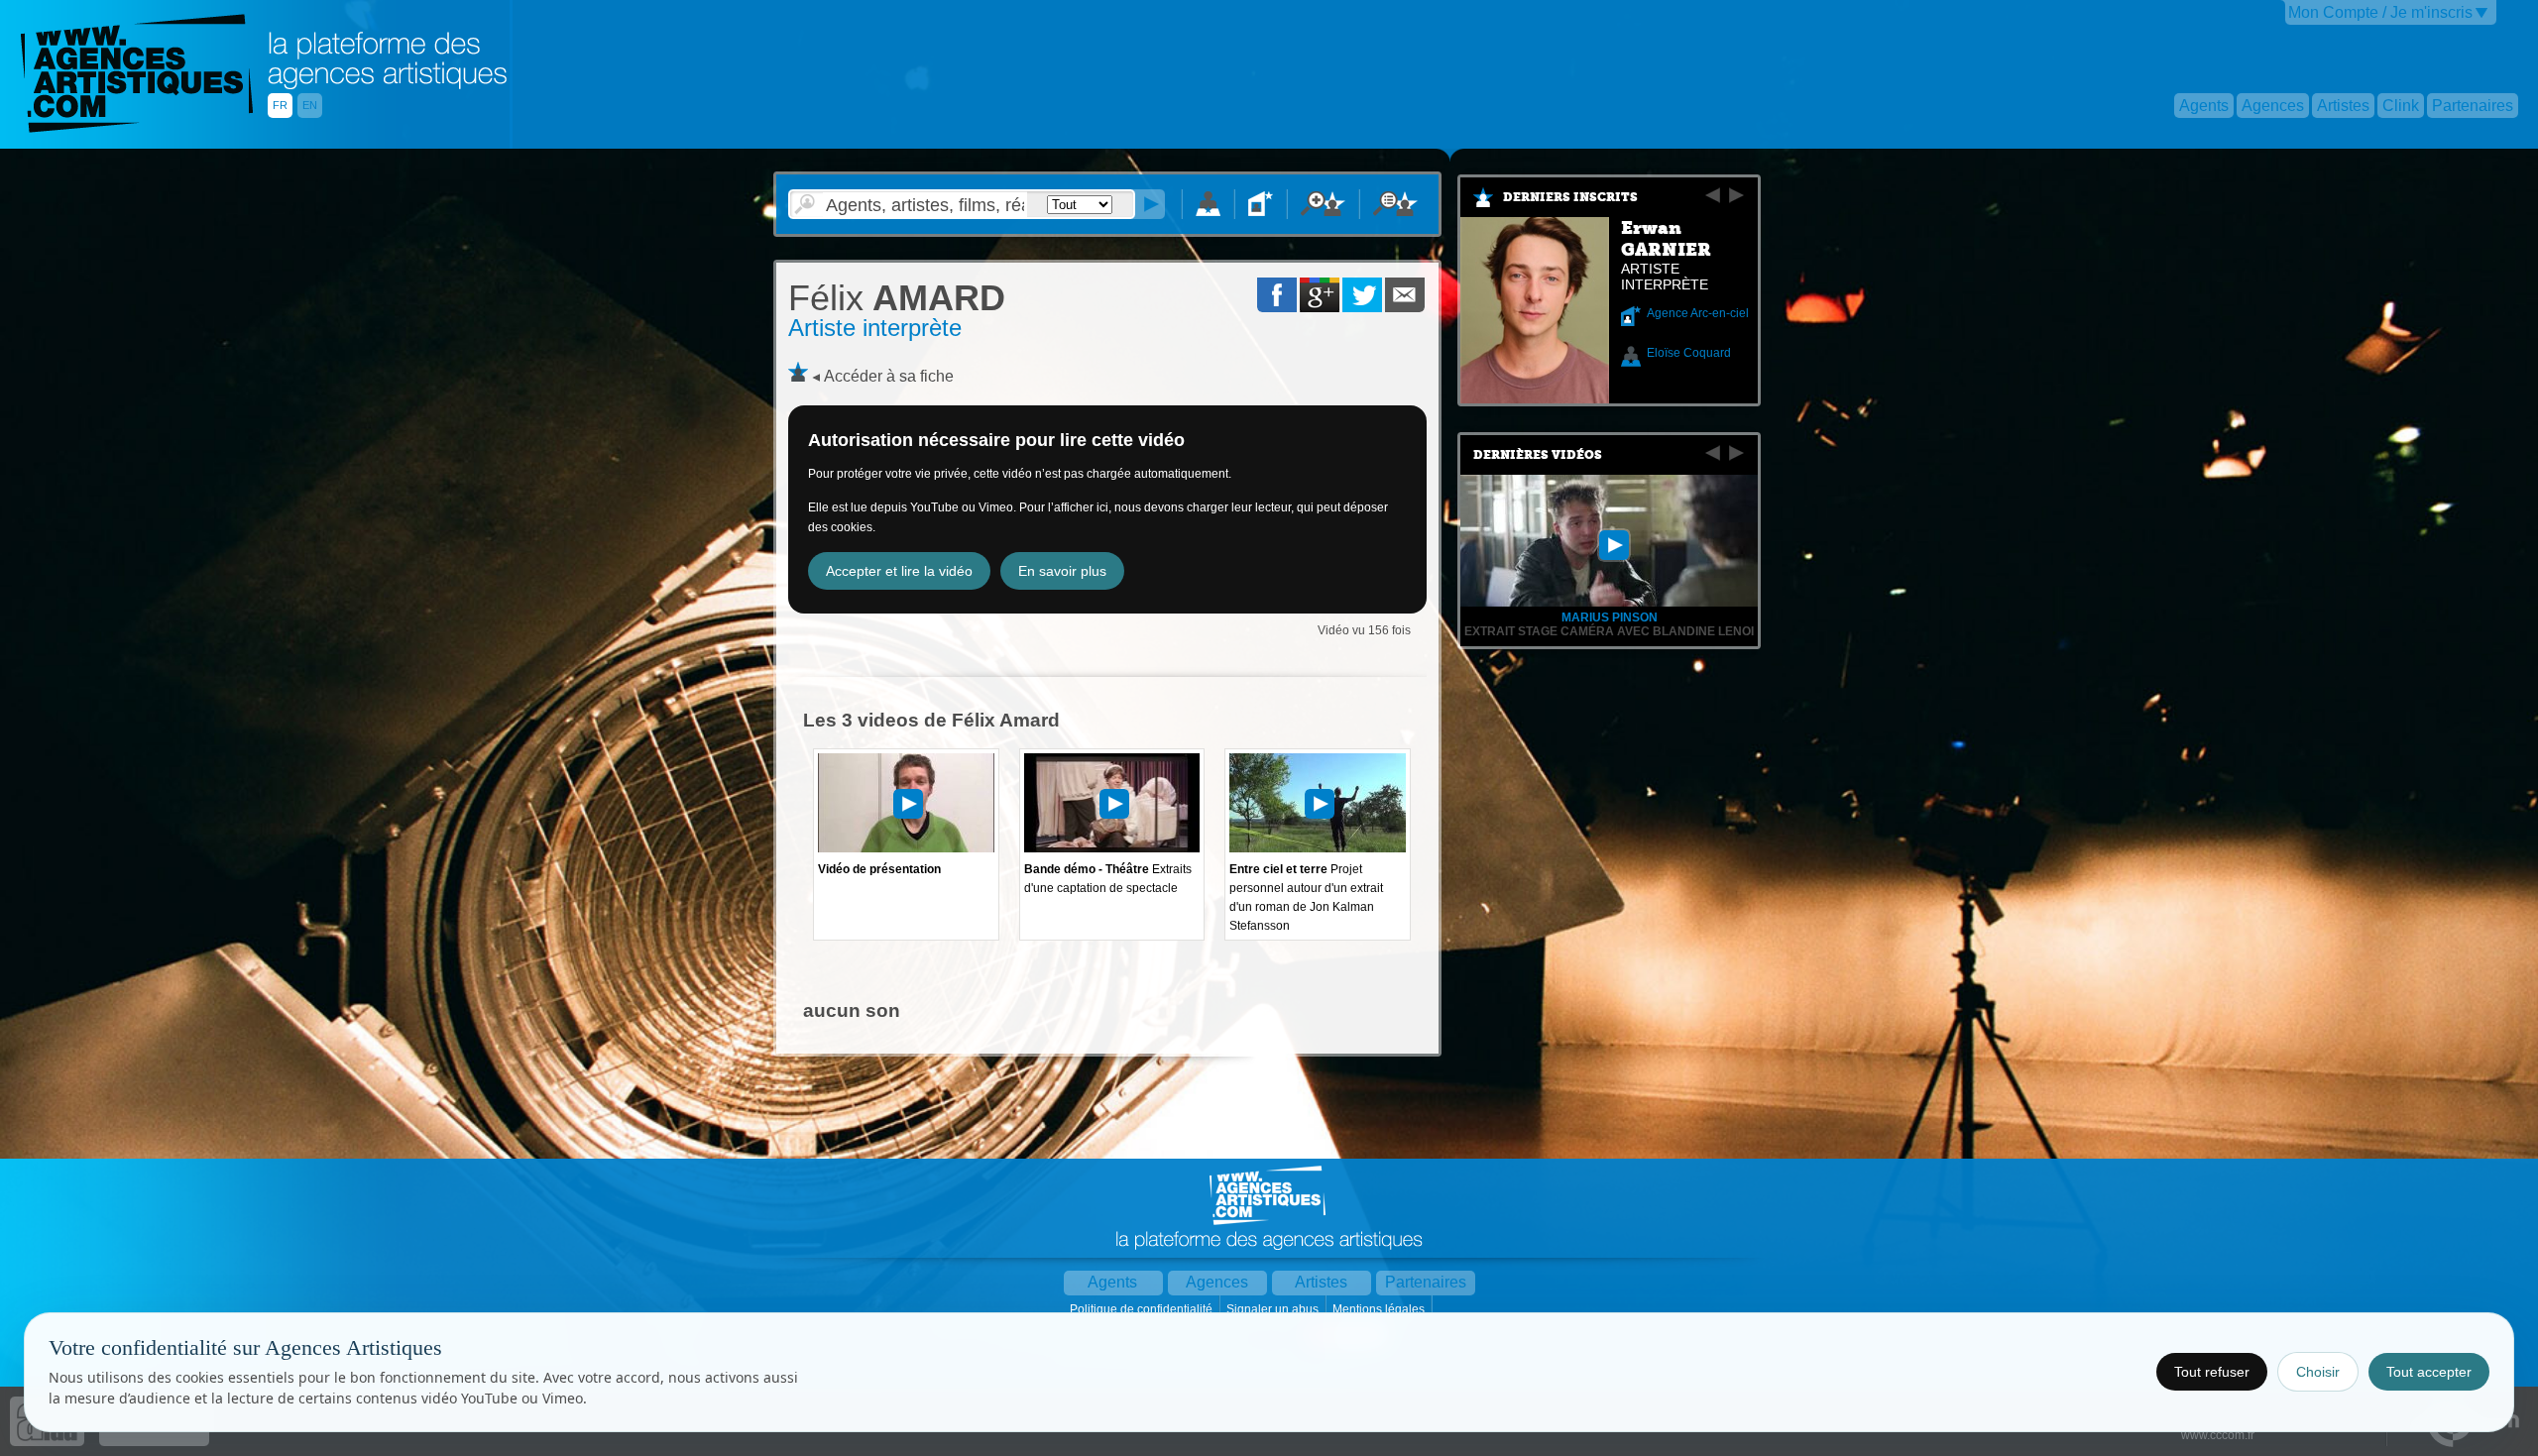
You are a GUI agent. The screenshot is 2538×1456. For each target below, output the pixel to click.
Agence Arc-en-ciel (1698, 313)
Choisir (2318, 1372)
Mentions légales (1380, 1309)
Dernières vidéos (1538, 455)
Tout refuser (2212, 1372)
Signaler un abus (1274, 1309)
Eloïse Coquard (1689, 353)
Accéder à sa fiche (889, 376)
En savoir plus (1062, 571)
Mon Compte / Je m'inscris (2380, 12)
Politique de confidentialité (1143, 1309)
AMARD (897, 298)
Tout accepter (2429, 1372)
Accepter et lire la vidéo (899, 571)
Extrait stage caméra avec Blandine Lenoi (1609, 631)
